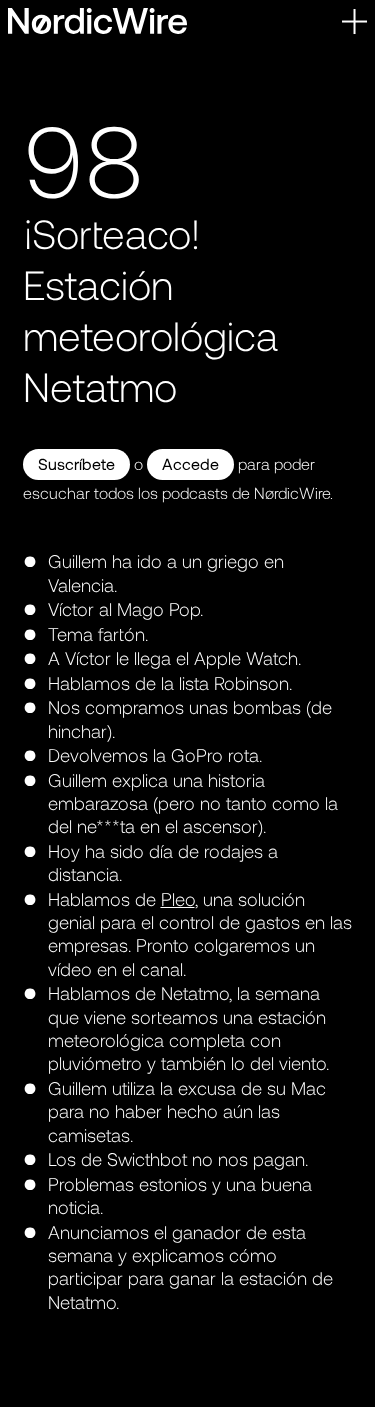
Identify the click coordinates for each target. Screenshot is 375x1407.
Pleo (178, 899)
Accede (190, 463)
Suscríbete (76, 463)
